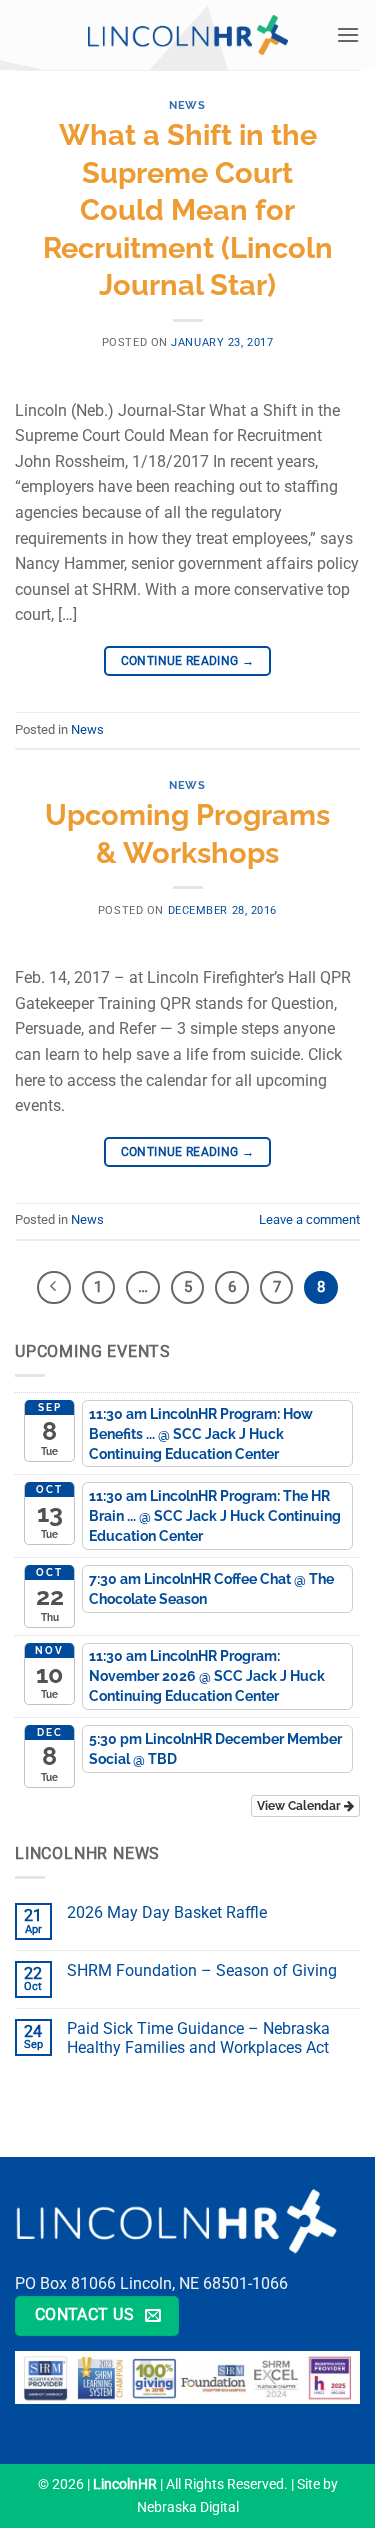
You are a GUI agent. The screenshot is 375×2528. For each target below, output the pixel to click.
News (187, 105)
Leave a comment (309, 1219)
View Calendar (300, 1806)
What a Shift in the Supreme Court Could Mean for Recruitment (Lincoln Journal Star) (188, 210)
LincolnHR (125, 2484)
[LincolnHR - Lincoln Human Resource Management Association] (188, 34)
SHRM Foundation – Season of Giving (202, 1970)
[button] (348, 34)
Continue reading (188, 661)
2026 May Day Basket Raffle (167, 1912)
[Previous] (54, 1288)
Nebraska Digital (188, 2507)
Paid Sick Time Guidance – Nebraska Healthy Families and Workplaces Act (198, 2038)
